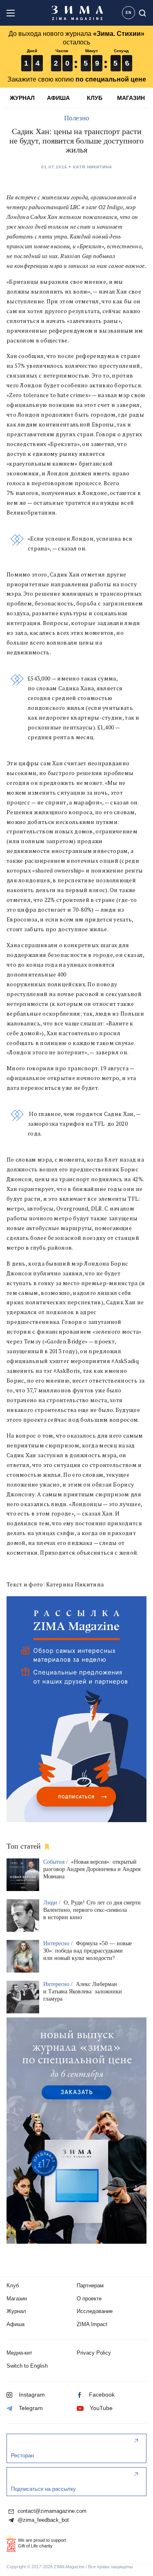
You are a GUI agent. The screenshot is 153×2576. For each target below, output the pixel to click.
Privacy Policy (94, 2353)
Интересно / (59, 1943)
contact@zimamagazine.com (51, 2511)
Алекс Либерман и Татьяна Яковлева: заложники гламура (83, 1992)
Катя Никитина (93, 167)
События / (56, 1862)
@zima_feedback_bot (42, 2520)
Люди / (53, 1903)
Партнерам (90, 2285)
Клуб (13, 2285)
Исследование (95, 2311)
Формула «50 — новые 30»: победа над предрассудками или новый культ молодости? (88, 1951)
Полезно (77, 118)
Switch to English (27, 2366)
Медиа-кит (19, 2353)
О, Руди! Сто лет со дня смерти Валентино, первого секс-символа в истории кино (92, 1910)
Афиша (16, 2324)
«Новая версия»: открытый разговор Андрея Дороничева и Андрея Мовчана (92, 1869)
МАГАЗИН (131, 98)
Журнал (16, 2311)
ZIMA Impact (92, 2324)
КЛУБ (95, 98)
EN (129, 13)
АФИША (58, 98)
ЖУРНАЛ (22, 98)
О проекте (89, 2299)
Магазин (17, 2299)
